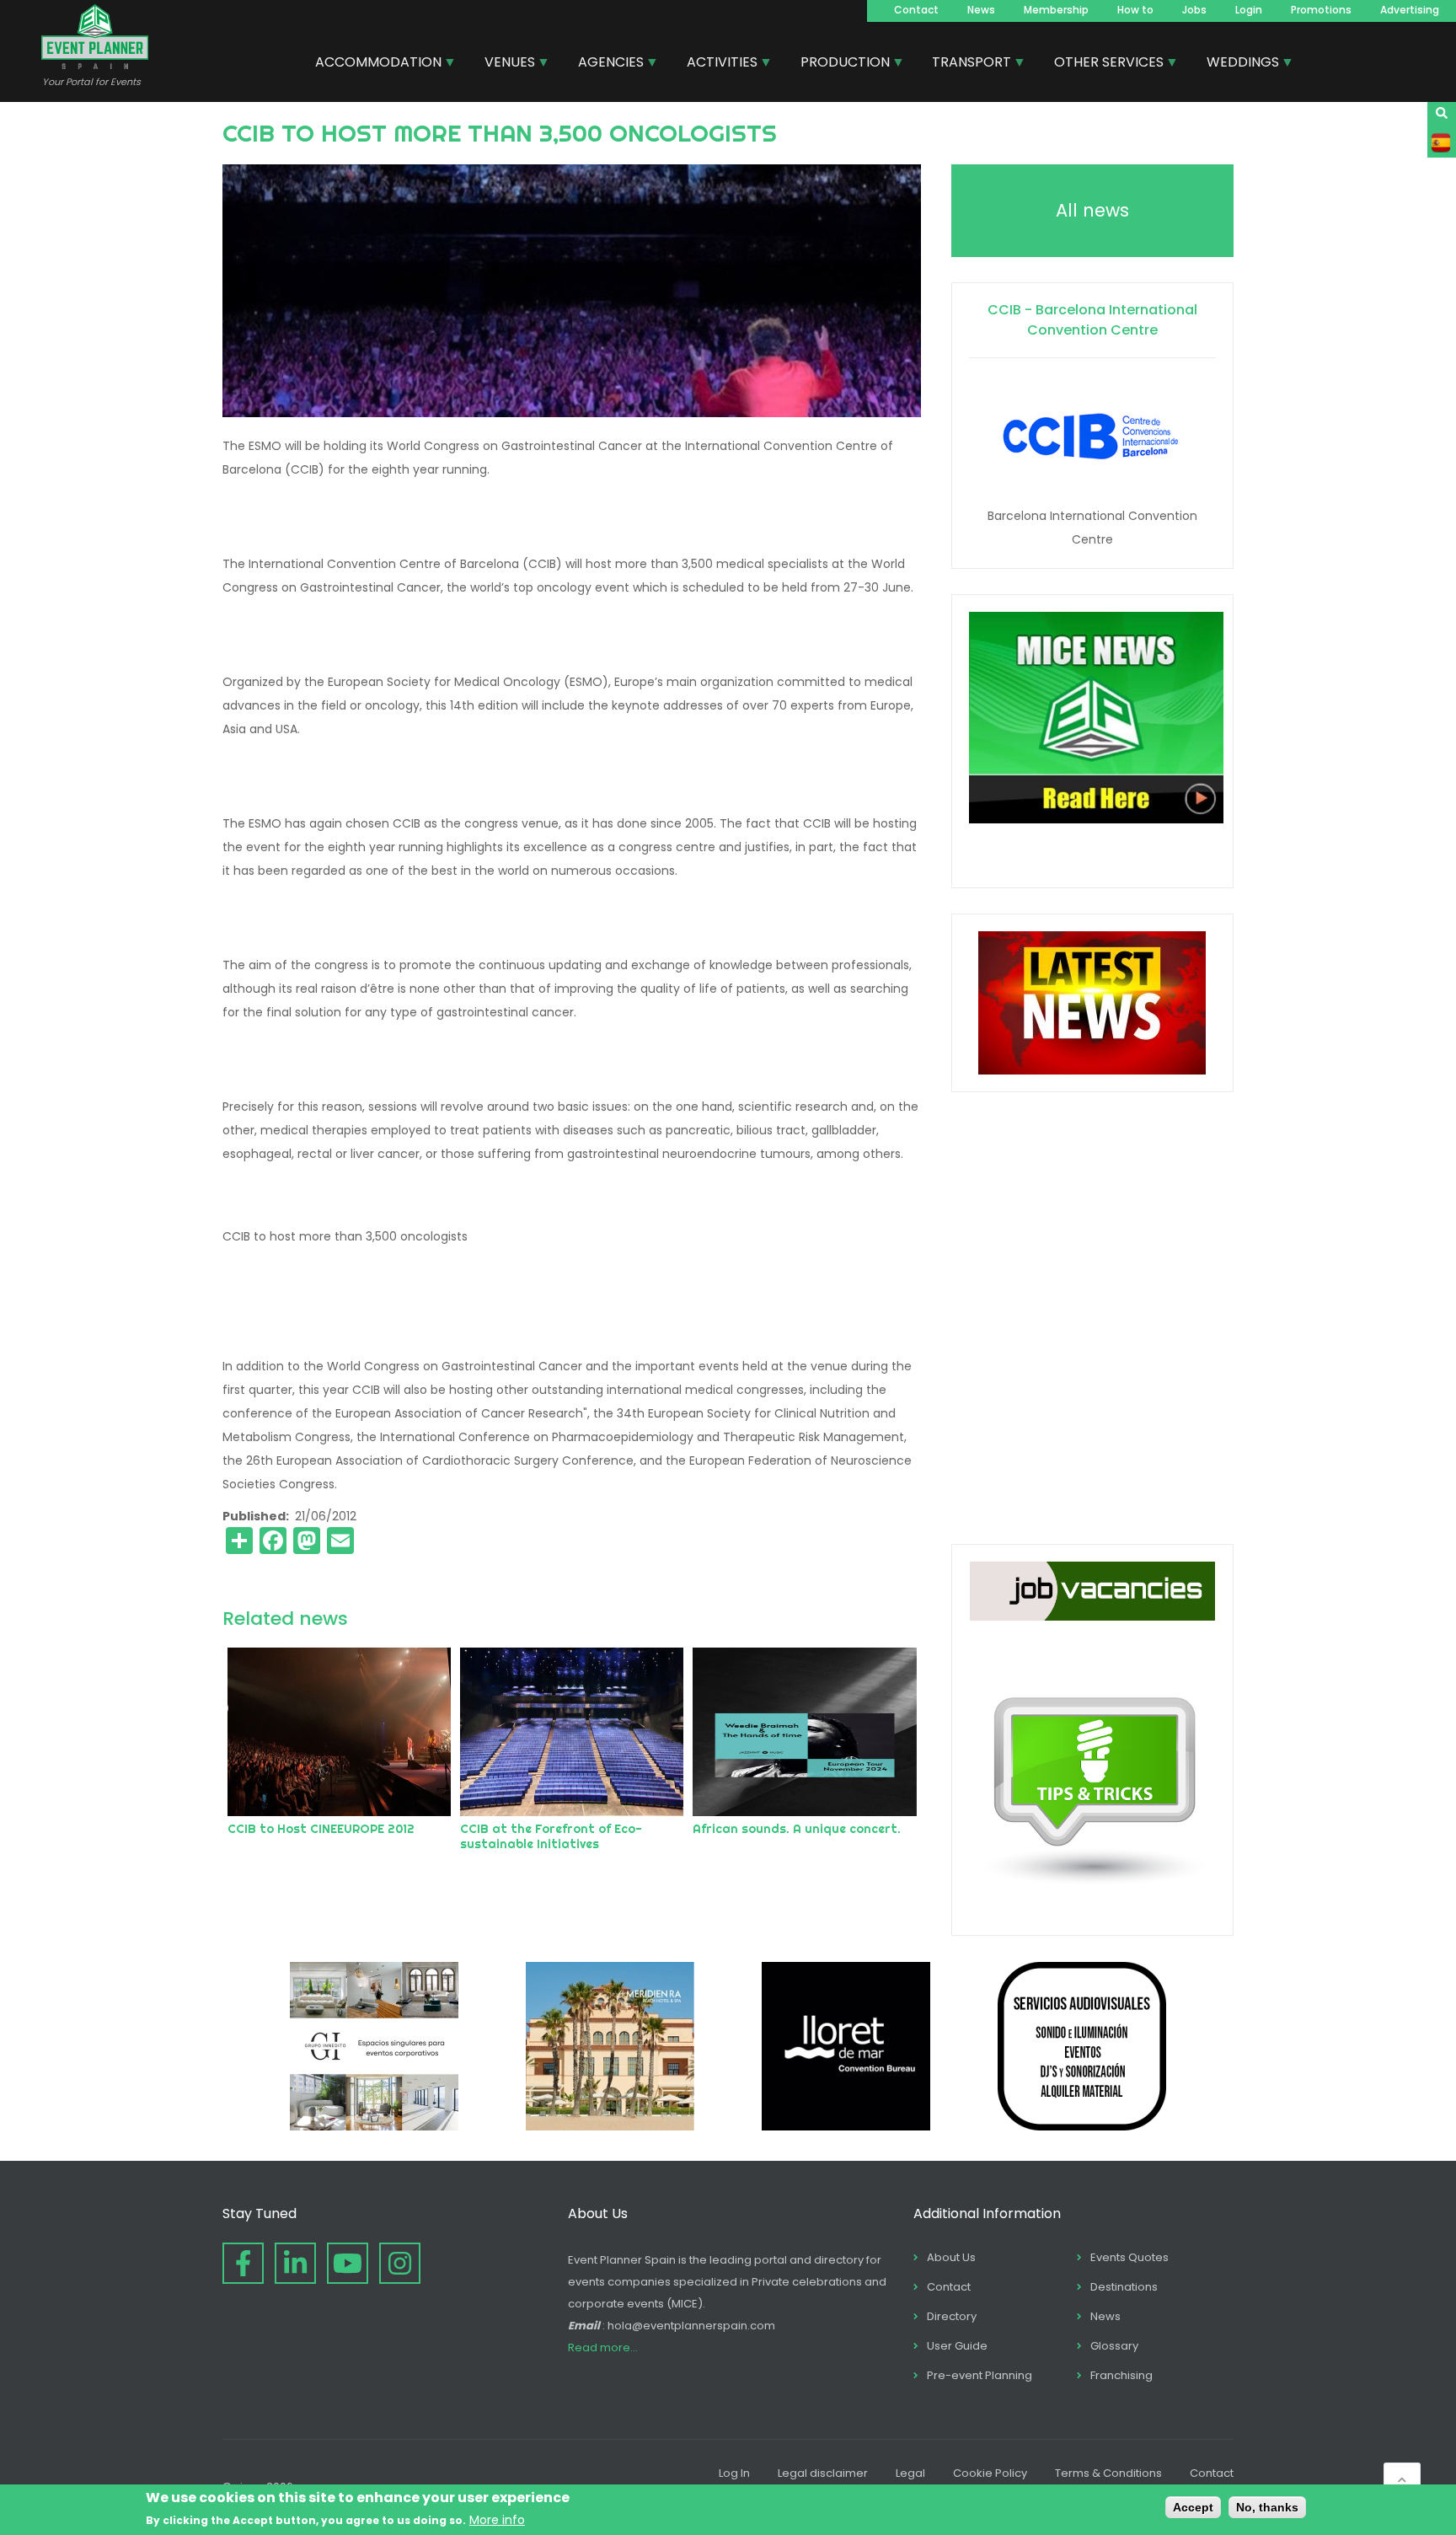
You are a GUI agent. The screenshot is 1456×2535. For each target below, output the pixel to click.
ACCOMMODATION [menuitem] (372, 64)
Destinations (1124, 2287)
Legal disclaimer (823, 2473)
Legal (910, 2473)
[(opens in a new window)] (374, 2126)
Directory (952, 2316)
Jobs (1194, 10)
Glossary (1114, 2346)
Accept (1193, 2507)
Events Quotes (1129, 2257)
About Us (951, 2257)
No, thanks (1267, 2507)
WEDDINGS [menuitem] (1237, 64)
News (981, 10)
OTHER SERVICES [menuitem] (1103, 64)
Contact (916, 10)
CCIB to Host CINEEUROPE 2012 (321, 1829)
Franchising (1121, 2375)
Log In (734, 2473)
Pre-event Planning (980, 2375)
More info (497, 2520)
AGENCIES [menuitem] (605, 64)
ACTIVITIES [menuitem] (716, 64)
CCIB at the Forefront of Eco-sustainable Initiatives (551, 1836)
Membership (1056, 10)
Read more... (603, 2347)
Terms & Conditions (1108, 2473)
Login (1249, 10)
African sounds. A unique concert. (797, 1829)
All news (1092, 210)
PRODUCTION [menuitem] (839, 64)
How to (1135, 10)
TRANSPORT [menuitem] (965, 64)
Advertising (1410, 10)
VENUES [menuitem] (503, 64)
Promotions (1321, 10)
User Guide (957, 2346)
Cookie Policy (990, 2473)
